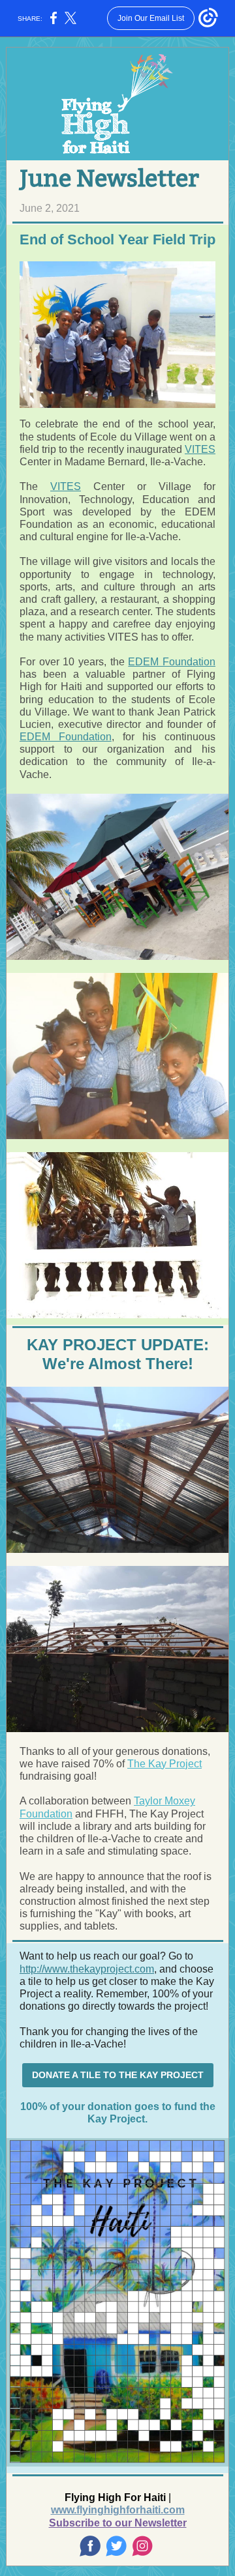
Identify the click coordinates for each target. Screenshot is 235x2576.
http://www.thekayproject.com (87, 1969)
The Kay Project (164, 1764)
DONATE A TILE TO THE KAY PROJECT (118, 2075)
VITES (200, 449)
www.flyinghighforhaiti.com (118, 2510)
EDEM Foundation (172, 662)
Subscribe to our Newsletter (118, 2523)
